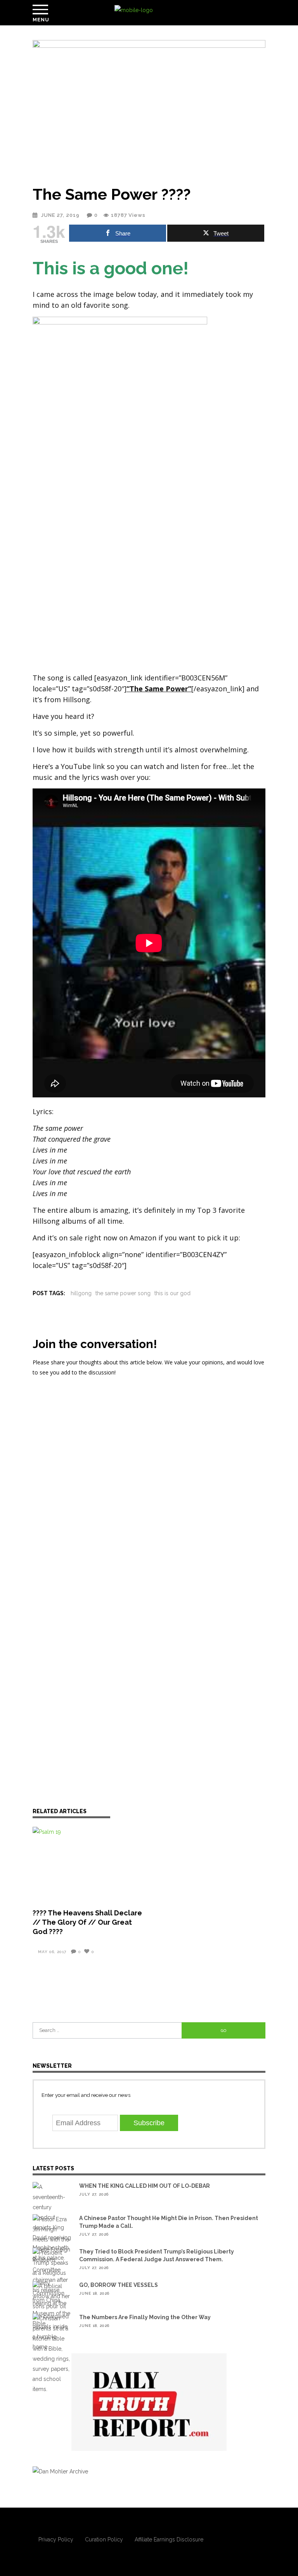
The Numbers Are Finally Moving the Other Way (145, 2317)
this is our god (172, 1293)
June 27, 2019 (61, 215)
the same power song (123, 1293)
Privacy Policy (56, 2539)
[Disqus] (149, 1485)
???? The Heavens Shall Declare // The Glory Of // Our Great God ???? (87, 1922)
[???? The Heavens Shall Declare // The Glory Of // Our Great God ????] (89, 1863)
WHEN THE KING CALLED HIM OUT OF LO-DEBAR (145, 2186)
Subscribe (149, 2123)
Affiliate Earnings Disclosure (169, 2539)
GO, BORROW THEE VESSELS (119, 2285)
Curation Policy (104, 2539)
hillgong (81, 1293)
